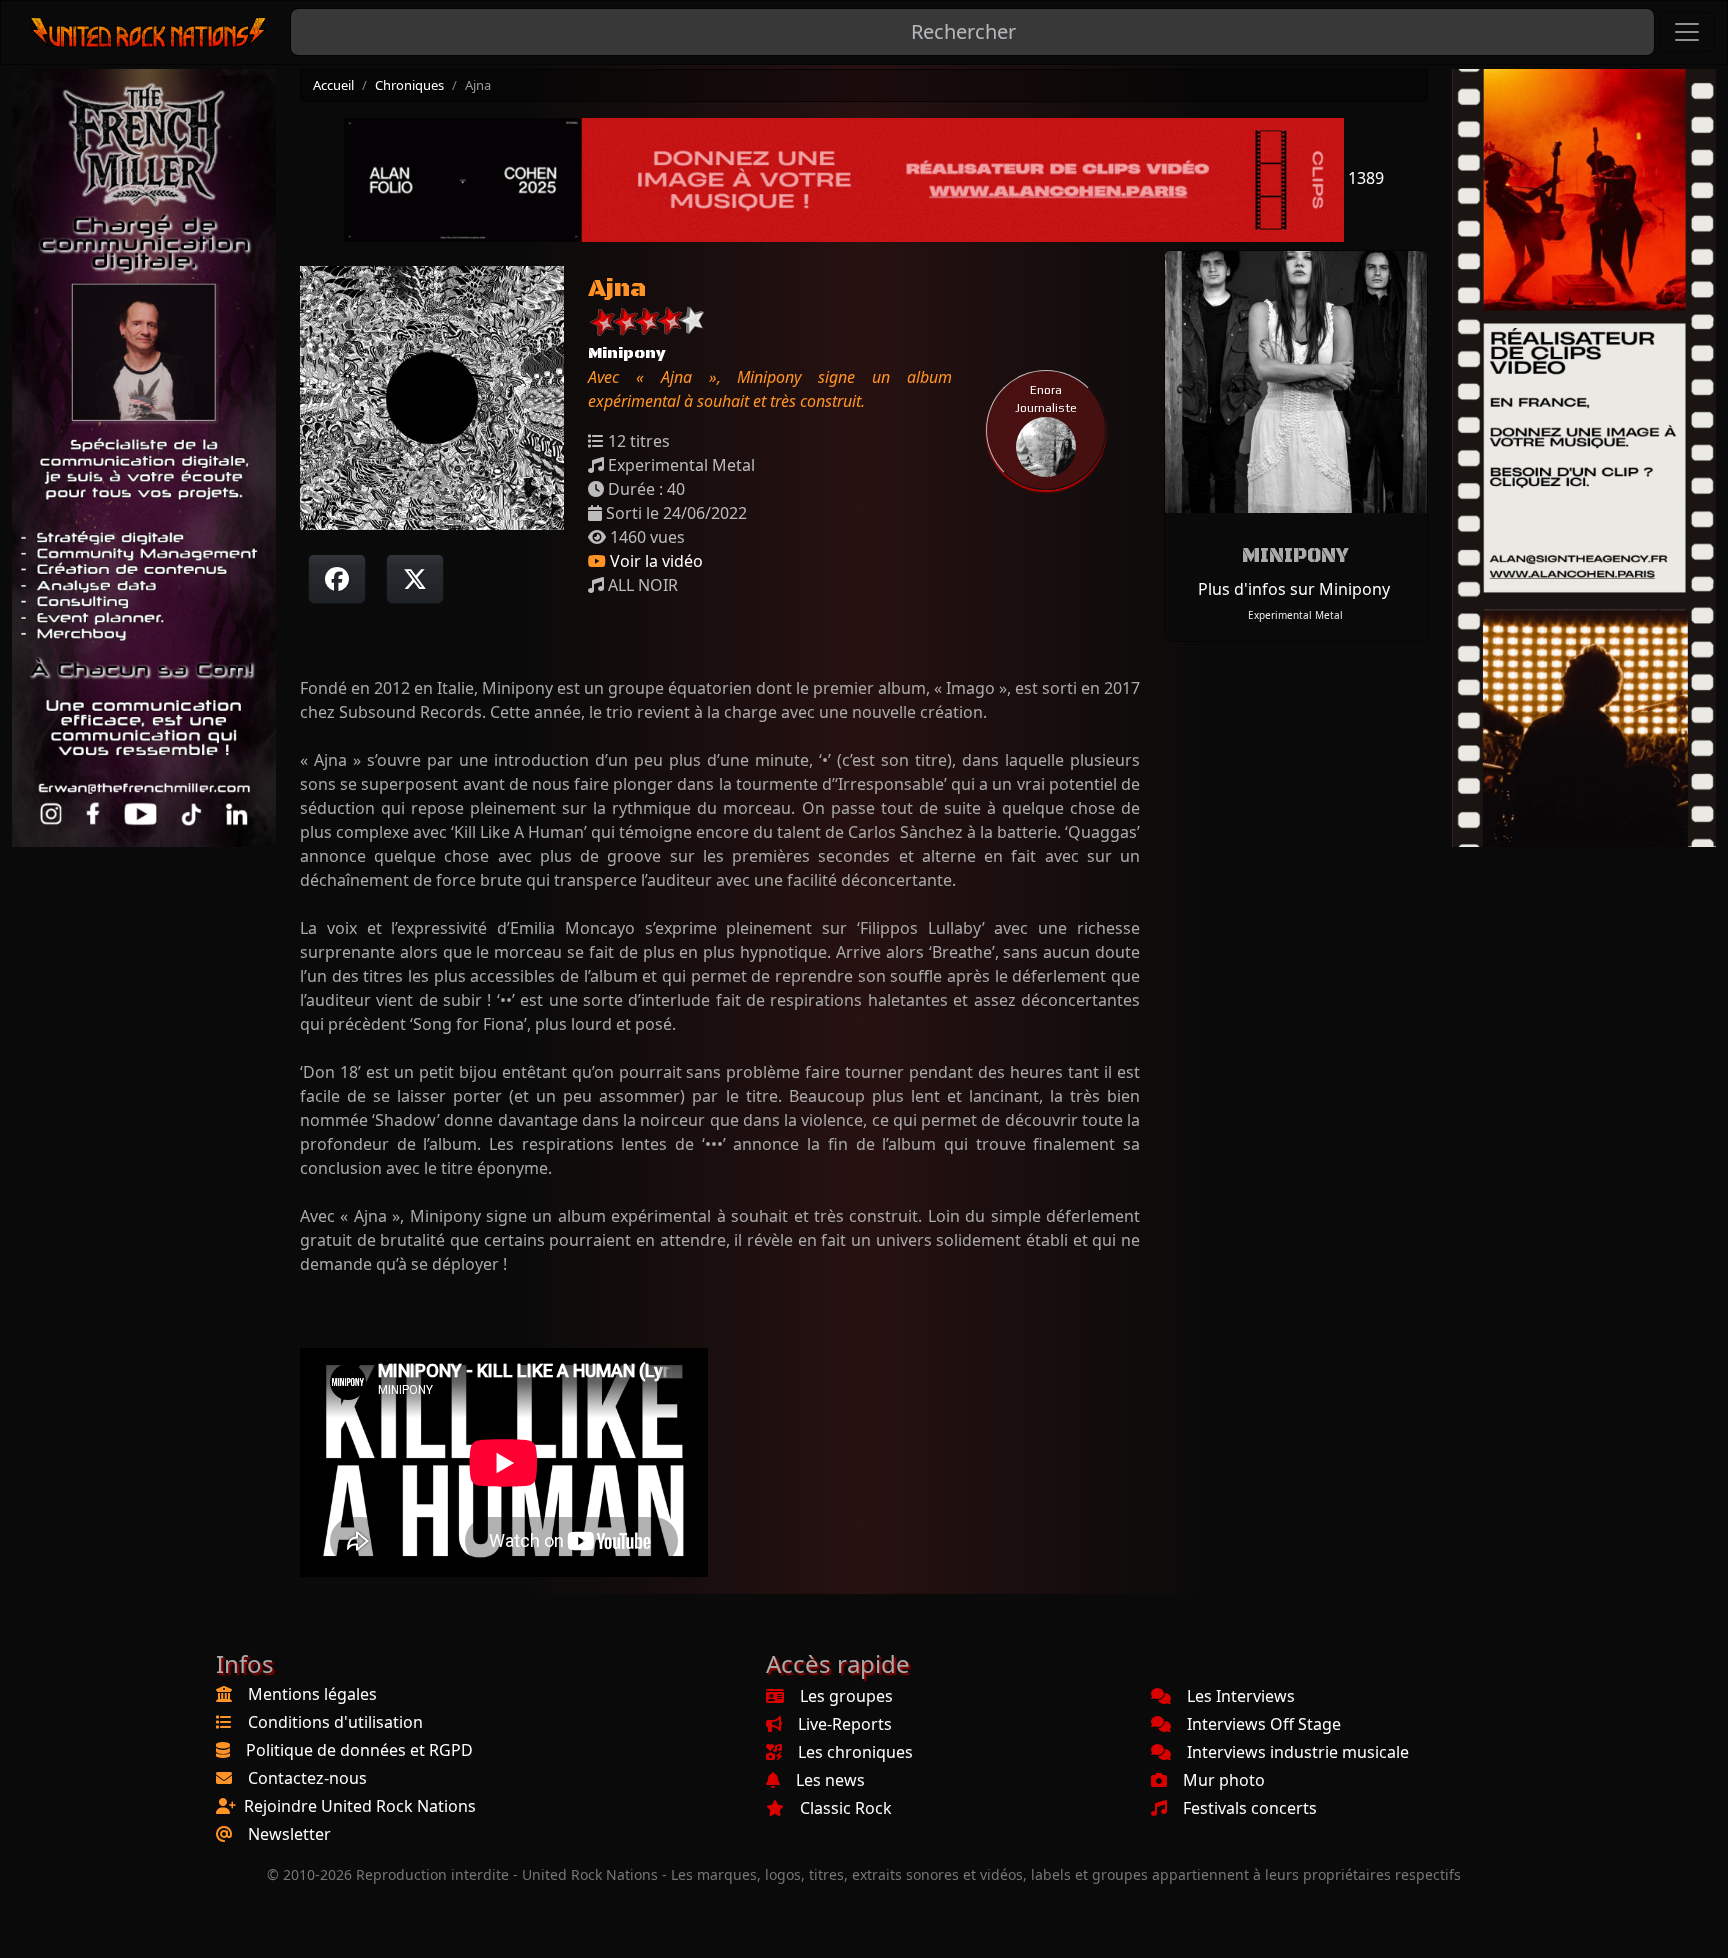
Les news (830, 1780)
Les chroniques (855, 1752)
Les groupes (846, 1696)
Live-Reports (845, 1724)
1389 (1364, 178)
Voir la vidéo (654, 561)
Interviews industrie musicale (1298, 1752)
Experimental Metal (1295, 615)
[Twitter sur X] (415, 579)
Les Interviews (1241, 1696)
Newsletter (289, 1834)
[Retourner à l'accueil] (149, 32)
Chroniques (409, 85)
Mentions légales (312, 1694)
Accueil (333, 85)
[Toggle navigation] (1687, 32)
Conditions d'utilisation (335, 1722)
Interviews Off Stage (1264, 1724)
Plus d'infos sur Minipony (1294, 589)
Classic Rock (846, 1808)
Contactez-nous (307, 1778)
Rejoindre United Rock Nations (360, 1806)
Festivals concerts (1250, 1808)
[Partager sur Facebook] (337, 579)
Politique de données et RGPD (359, 1750)
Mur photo (1224, 1780)
